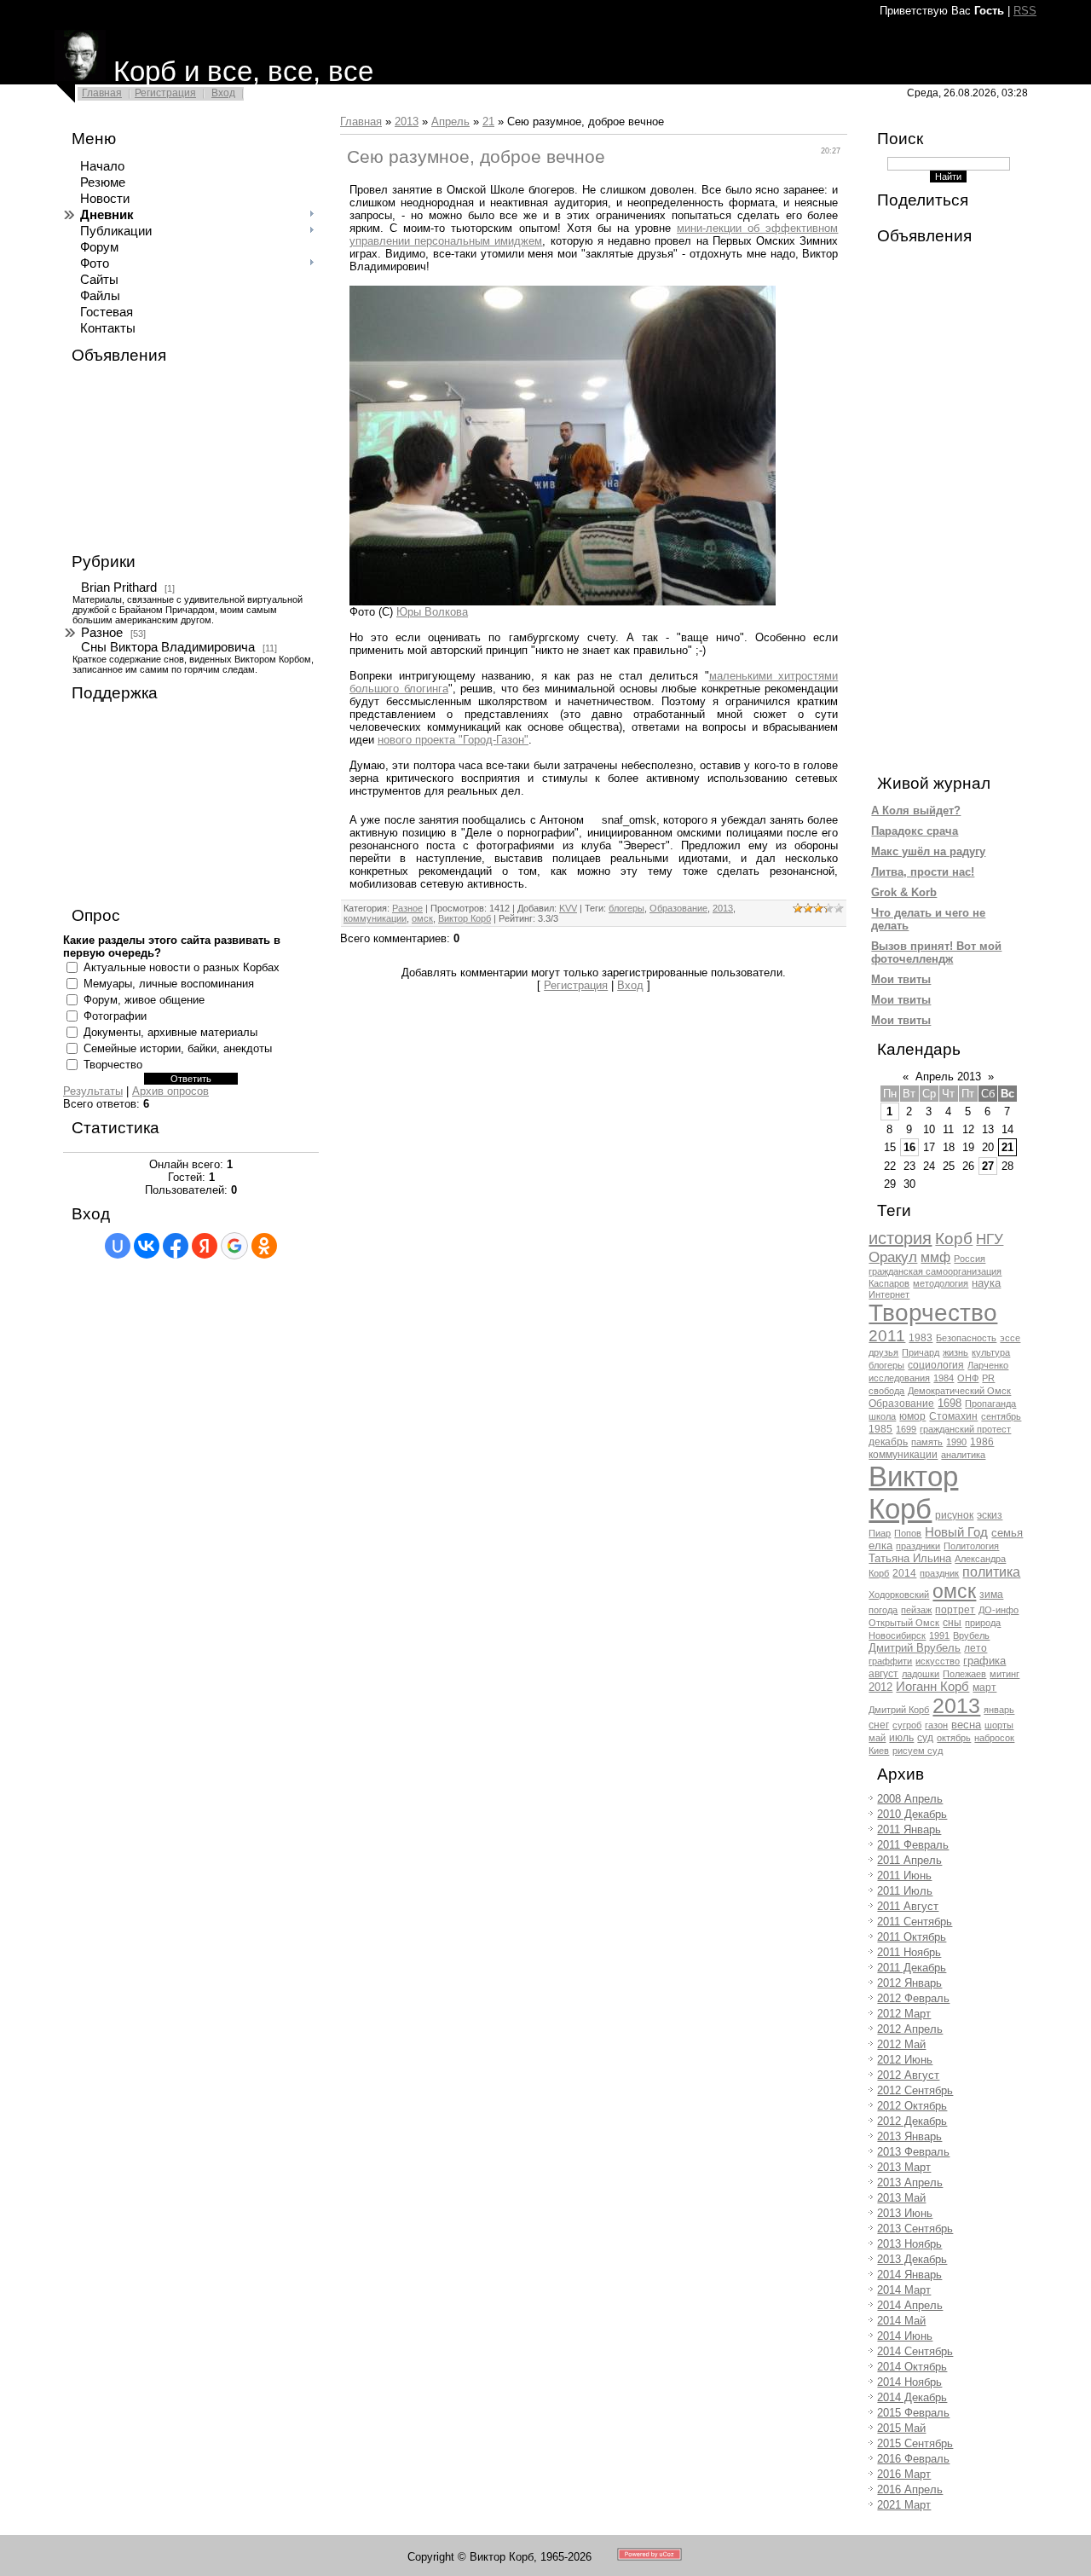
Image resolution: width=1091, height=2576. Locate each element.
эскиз (990, 1515)
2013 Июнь (905, 2213)
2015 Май (901, 2428)
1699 (906, 1429)
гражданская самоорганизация (935, 1271)
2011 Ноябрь (909, 1952)
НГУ (990, 1239)
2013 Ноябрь (909, 2244)
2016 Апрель (910, 2489)
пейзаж (916, 1610)
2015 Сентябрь (915, 2443)
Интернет (889, 1294)
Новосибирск (897, 1635)
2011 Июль (905, 1891)
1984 (944, 1378)
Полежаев (964, 1674)
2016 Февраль (913, 2459)
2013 (407, 122)
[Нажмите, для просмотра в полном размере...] (563, 602)
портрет (955, 1610)
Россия (970, 1259)
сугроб (907, 1725)
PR (988, 1378)
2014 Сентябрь (915, 2351)
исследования (899, 1378)
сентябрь (1001, 1416)
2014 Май (901, 2321)
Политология (971, 1546)
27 (988, 1166)
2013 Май (901, 2198)
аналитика (963, 1455)
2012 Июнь (905, 2060)
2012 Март (904, 2014)
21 (488, 122)
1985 (880, 1429)
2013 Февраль (913, 2152)
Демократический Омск (959, 1391)
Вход (223, 93)
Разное (102, 633)
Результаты (93, 1091)
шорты (999, 1725)
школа (882, 1416)
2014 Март (904, 2290)
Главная (102, 93)
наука (986, 1283)
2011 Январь (909, 1829)
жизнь (955, 1352)
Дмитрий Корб (899, 1710)
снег (879, 1725)
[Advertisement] (148, 459)
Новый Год (956, 1532)
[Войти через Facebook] (176, 1246)
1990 (956, 1442)
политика (991, 1572)
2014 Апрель (910, 2305)
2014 (904, 1573)
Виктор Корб (465, 918)
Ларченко (988, 1365)
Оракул (893, 1257)
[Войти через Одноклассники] (264, 1246)
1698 (950, 1403)
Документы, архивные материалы (170, 1032)
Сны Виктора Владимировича (168, 647)
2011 (887, 1336)
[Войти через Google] (234, 1246)
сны (952, 1623)
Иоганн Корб (932, 1687)
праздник (939, 1573)
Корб (954, 1239)
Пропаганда (990, 1404)
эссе (1010, 1338)
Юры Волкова (432, 612)
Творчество (113, 1065)
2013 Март (904, 2167)
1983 (921, 1338)
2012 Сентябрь (915, 2090)
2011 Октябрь (912, 1937)
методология (941, 1283)
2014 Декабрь (912, 2397)
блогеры (626, 908)
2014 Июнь (905, 2336)
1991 (939, 1635)
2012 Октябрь (912, 2106)
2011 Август (908, 1906)
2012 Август (908, 2075)
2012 (880, 1687)
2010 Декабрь (912, 1814)
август (883, 1674)
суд (925, 1738)
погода (883, 1610)
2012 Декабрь (912, 2121)
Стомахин (953, 1416)
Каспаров (889, 1283)
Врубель (971, 1635)
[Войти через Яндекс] (205, 1246)
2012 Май (901, 2044)
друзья (883, 1352)
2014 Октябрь (912, 2367)
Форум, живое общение (144, 1000)
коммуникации (375, 918)
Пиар (880, 1533)
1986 (982, 1442)
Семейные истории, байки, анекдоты (178, 1048)
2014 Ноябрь (909, 2382)
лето (976, 1648)
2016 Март (904, 2474)
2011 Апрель (909, 1860)
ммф (935, 1257)
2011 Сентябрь (915, 1922)
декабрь (888, 1442)
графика (984, 1661)
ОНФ (968, 1378)
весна (966, 1725)
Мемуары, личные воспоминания (169, 984)
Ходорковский (899, 1595)
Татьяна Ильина (910, 1558)
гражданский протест (965, 1429)
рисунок (954, 1515)
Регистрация (165, 93)
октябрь (954, 1738)
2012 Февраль (913, 1998)
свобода (886, 1391)
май (877, 1738)
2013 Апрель (910, 2182)
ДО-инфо (999, 1610)
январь (999, 1710)
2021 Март (904, 2505)
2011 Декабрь (912, 1968)
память (927, 1442)
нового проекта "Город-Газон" (453, 740)
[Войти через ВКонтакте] (147, 1246)
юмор (912, 1416)
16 (909, 1147)
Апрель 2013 (948, 1077)
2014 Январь (909, 2275)
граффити (890, 1661)
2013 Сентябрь (915, 2229)
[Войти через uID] (118, 1246)
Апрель (450, 122)
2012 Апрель (910, 2029)
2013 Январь (909, 2136)
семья (1007, 1533)
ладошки (921, 1674)
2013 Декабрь (912, 2259)
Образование (678, 908)
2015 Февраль (913, 2413)
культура (991, 1352)
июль (901, 1738)
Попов (908, 1533)
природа (983, 1623)
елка (880, 1546)
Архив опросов (170, 1091)
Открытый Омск (904, 1623)
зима (991, 1595)
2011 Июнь (904, 1876)
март (984, 1687)
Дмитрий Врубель (915, 1648)
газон (936, 1725)
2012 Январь (909, 1983)
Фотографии (115, 1016)
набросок (994, 1738)
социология (936, 1365)
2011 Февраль (913, 1845)
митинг (1004, 1674)
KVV (568, 908)
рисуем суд (918, 1751)
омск (422, 918)
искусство (938, 1661)
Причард (921, 1352)
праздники (918, 1546)
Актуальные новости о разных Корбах (182, 967)
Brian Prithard (119, 588)
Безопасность (966, 1338)
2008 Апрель (910, 1799)
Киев (879, 1751)
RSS (1025, 11)
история (900, 1238)
